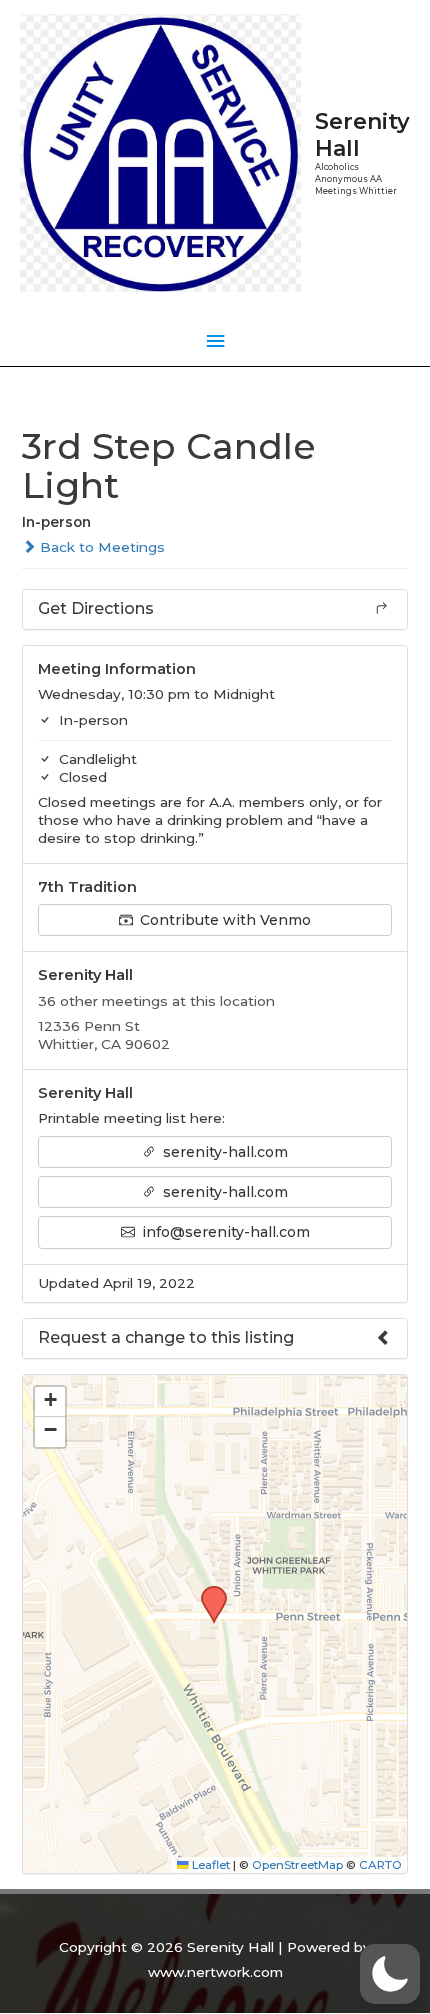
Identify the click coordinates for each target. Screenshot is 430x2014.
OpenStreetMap (297, 1865)
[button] (207, 1592)
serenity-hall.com (223, 1152)
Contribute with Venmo (223, 920)
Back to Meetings (100, 547)
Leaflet (209, 1865)
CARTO (380, 1865)
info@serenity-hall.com (224, 1232)
